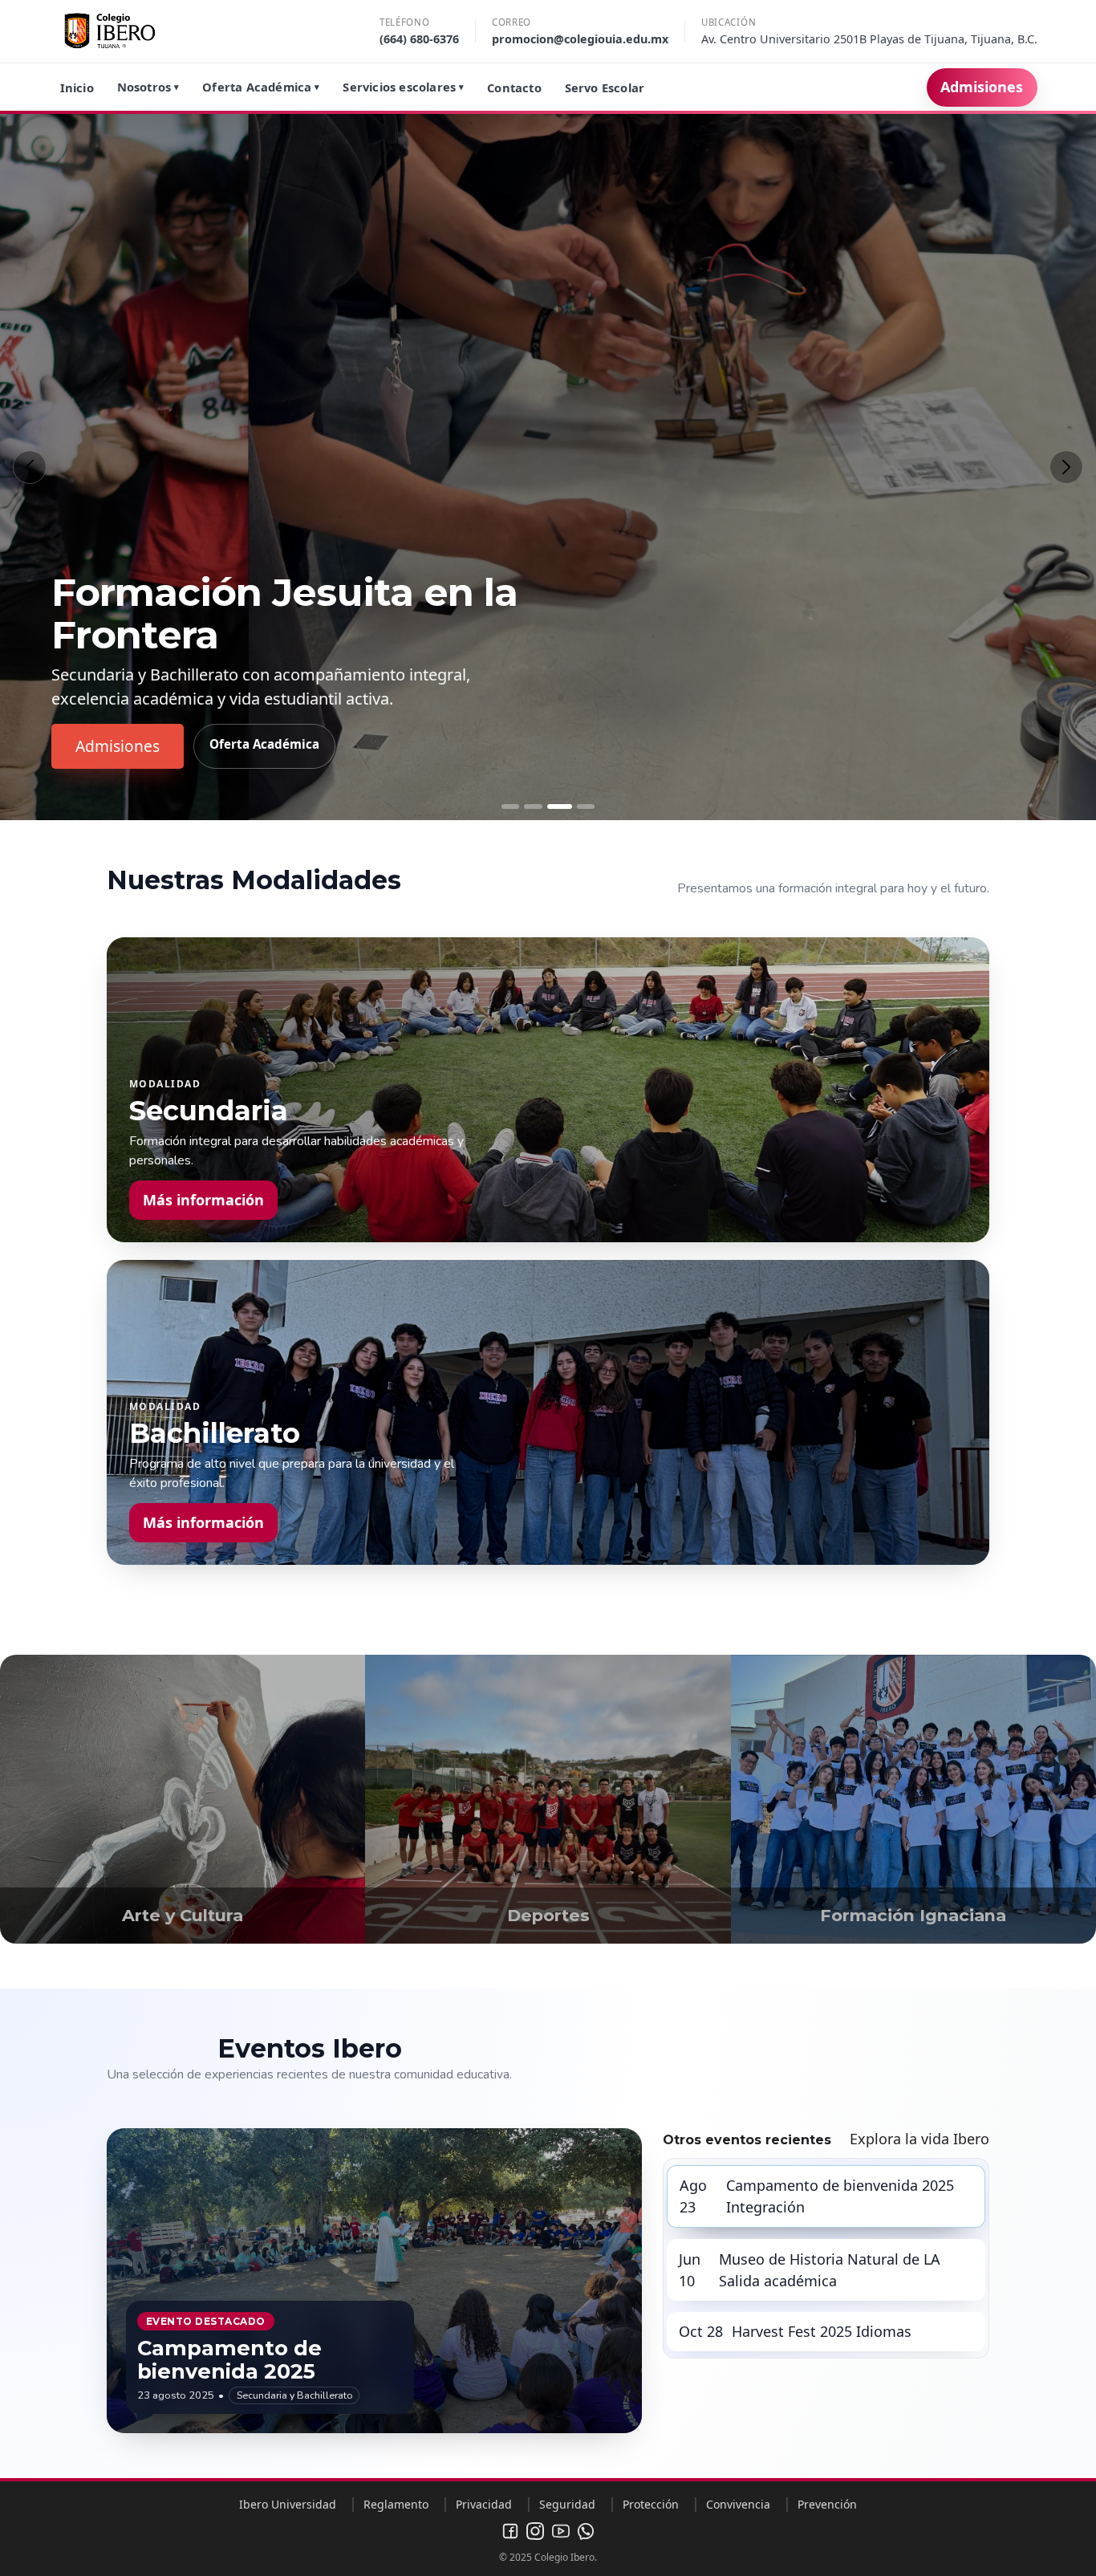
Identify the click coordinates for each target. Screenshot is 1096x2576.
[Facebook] (510, 2531)
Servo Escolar (605, 87)
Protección (651, 2504)
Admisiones (982, 87)
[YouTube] (561, 2531)
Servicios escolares (403, 87)
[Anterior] (30, 467)
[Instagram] (535, 2531)
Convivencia (738, 2504)
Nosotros (148, 87)
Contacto (514, 87)
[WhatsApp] (586, 2531)
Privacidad (484, 2504)
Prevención (827, 2504)
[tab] (510, 807)
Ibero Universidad (288, 2504)
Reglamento (396, 2504)
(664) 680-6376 (419, 39)
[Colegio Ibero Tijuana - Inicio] (110, 31)
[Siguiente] (1066, 467)
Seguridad (567, 2504)
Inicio (77, 87)
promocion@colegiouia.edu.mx (580, 39)
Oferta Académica (261, 87)
